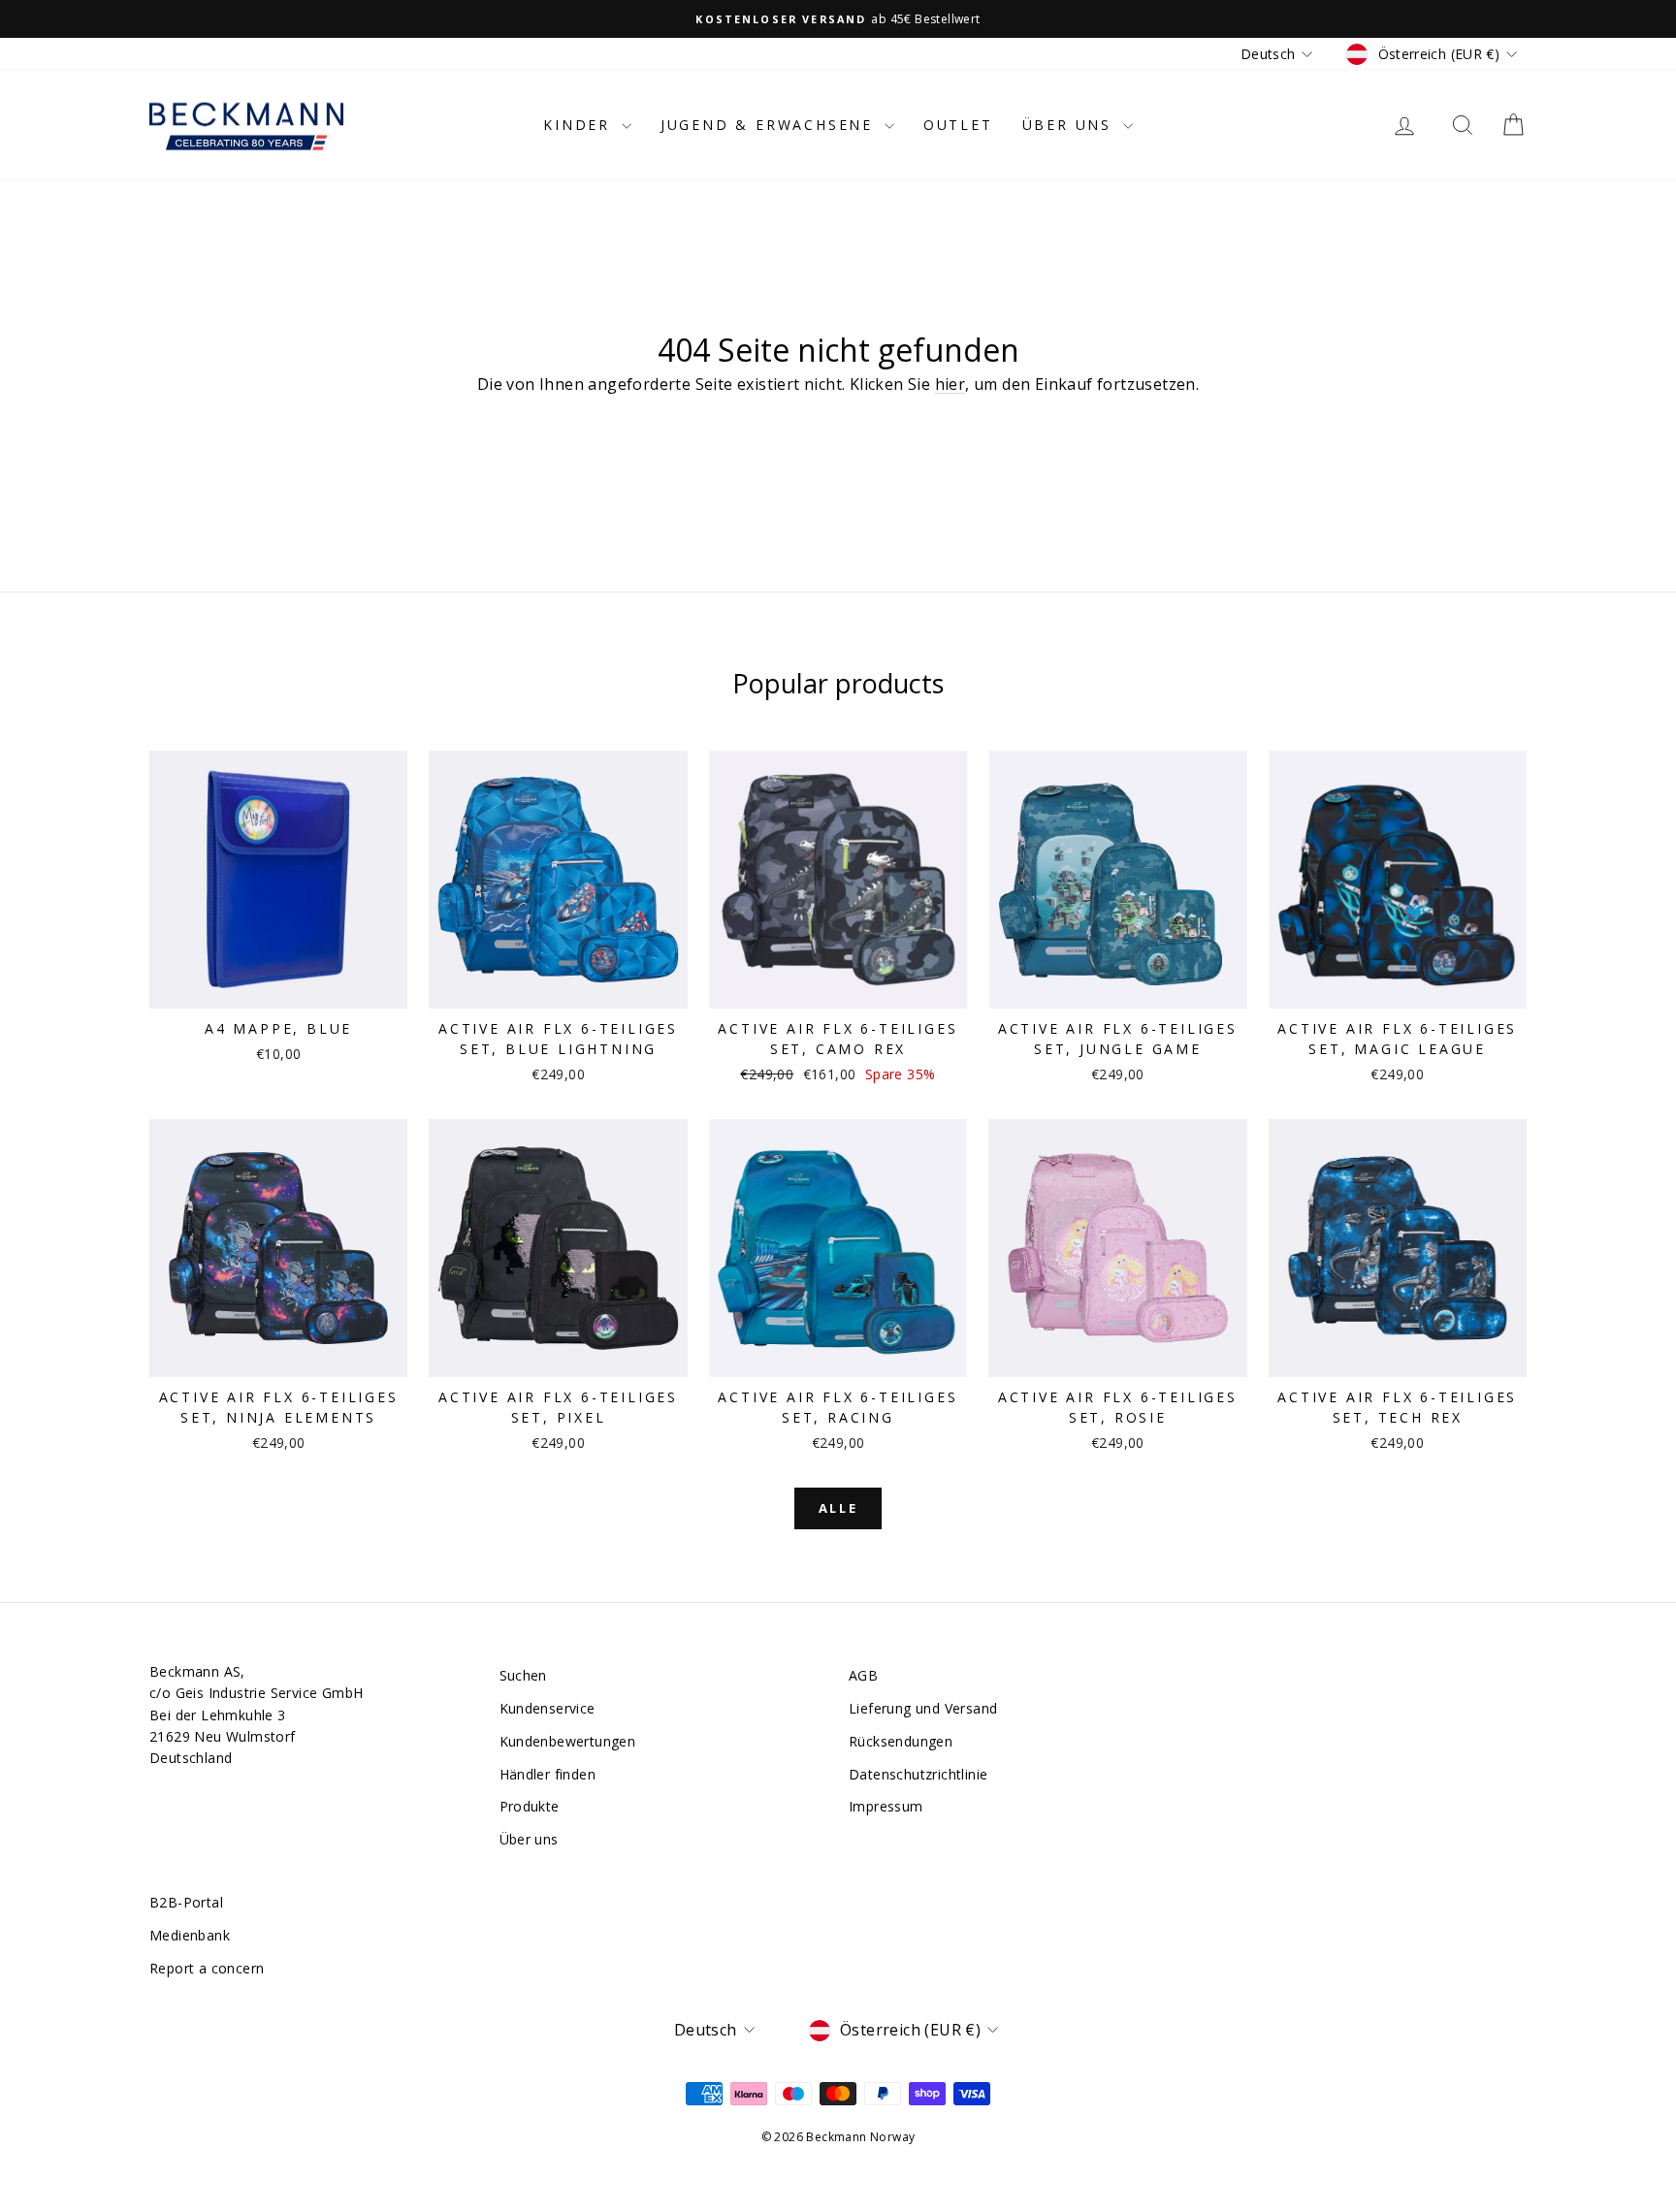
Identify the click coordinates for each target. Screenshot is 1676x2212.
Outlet (958, 125)
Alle (838, 1508)
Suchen (523, 1675)
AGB (863, 1675)
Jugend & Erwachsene (770, 125)
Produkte (530, 1806)
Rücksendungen (901, 1741)
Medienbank (190, 1935)
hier (951, 384)
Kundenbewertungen (568, 1741)
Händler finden (548, 1774)
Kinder (580, 125)
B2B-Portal (186, 1902)
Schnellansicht (278, 988)
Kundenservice (548, 1708)
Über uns (1070, 125)
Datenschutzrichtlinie (918, 1774)
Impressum (886, 1806)
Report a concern (207, 1968)
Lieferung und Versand (923, 1708)
